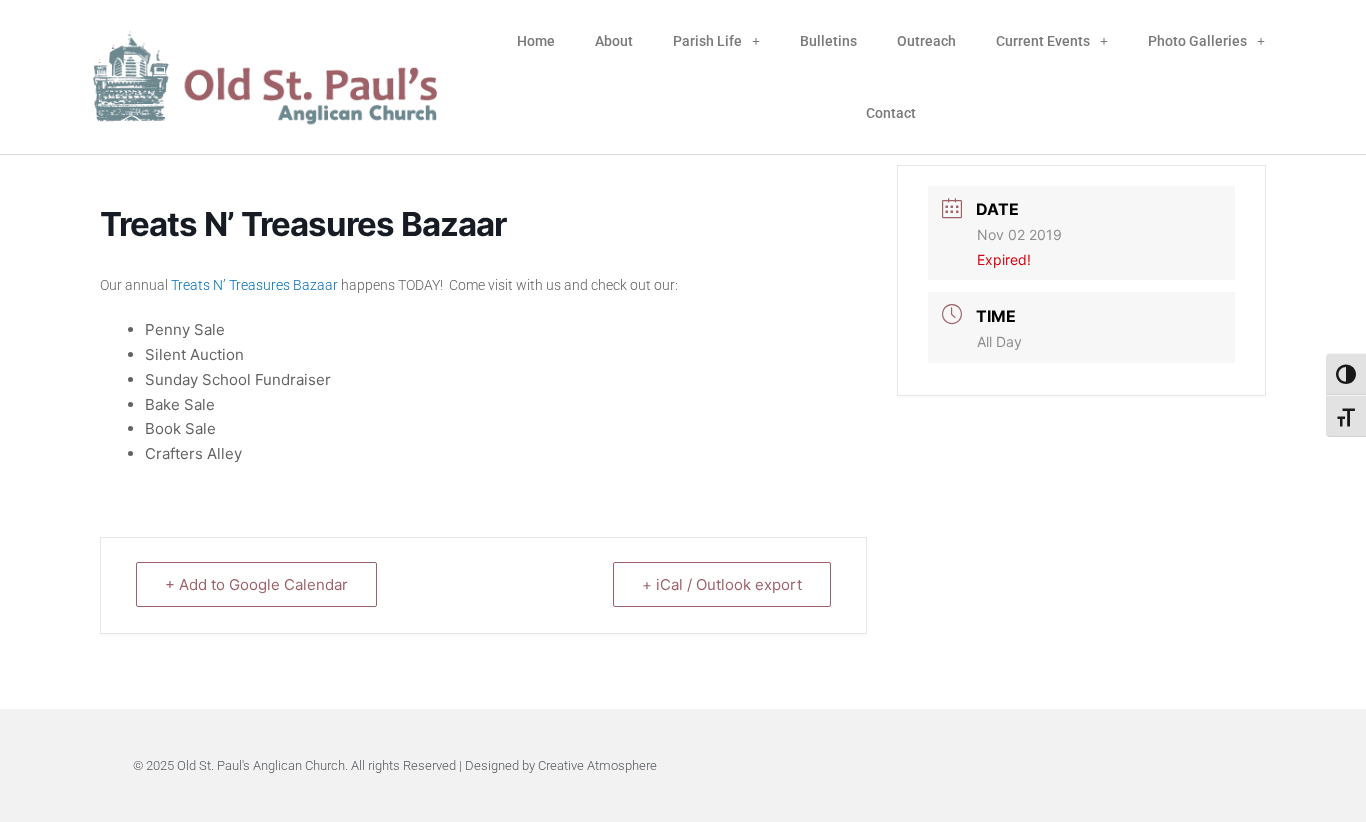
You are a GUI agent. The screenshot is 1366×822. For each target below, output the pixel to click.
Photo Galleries (1197, 41)
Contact (891, 113)
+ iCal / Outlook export (722, 584)
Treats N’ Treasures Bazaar (254, 285)
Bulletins (828, 41)
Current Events (1043, 41)
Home (536, 41)
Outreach (926, 41)
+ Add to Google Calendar (256, 584)
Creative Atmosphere (597, 765)
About (614, 41)
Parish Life (707, 41)
